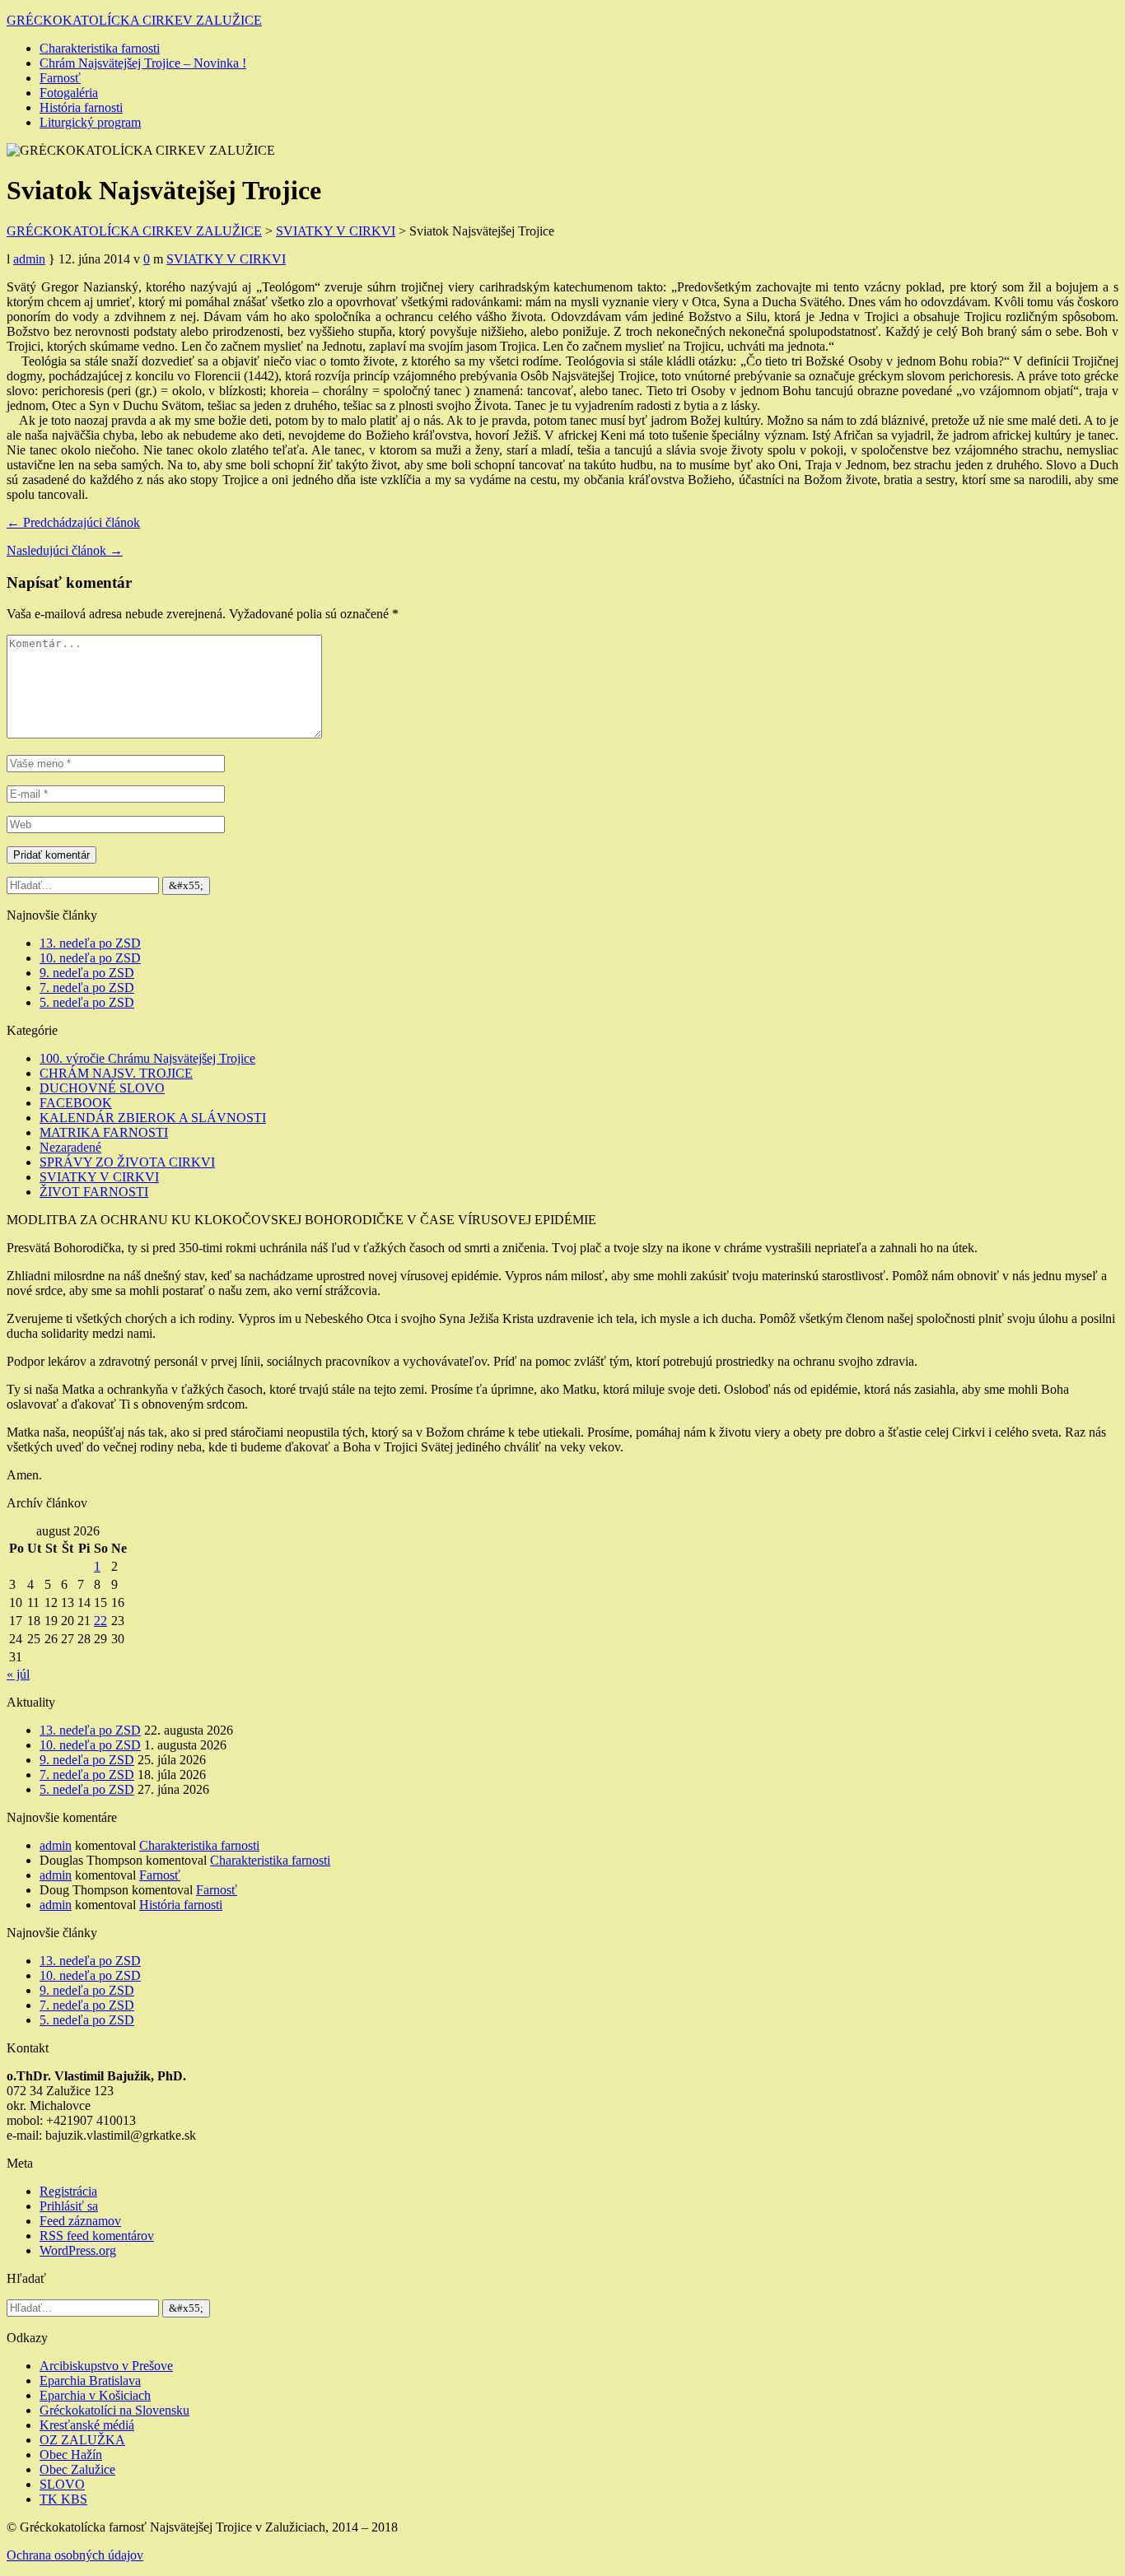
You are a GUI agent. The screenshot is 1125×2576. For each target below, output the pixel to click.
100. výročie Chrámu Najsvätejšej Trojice (147, 1058)
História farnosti (81, 107)
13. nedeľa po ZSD (90, 943)
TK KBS (63, 2499)
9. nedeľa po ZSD (87, 973)
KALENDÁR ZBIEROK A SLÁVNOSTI (153, 1118)
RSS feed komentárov (97, 2236)
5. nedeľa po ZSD (87, 1002)
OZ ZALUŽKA (82, 2440)
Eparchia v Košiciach (95, 2395)
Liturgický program (90, 122)
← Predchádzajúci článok (73, 522)
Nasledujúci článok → (65, 550)
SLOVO (62, 2484)
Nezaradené (70, 1147)
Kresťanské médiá (87, 2425)
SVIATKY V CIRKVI (226, 259)
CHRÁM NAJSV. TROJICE (116, 1073)
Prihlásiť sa (69, 2206)
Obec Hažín (71, 2455)
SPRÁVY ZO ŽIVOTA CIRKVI (127, 1162)
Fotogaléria (69, 93)
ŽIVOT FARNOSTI (94, 1192)
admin (29, 259)
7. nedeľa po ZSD (87, 988)
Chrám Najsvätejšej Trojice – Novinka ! (143, 63)
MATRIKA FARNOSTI (104, 1132)
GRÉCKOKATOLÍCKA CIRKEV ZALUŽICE (134, 20)
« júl (18, 1674)
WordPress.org (78, 2250)
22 (100, 1621)
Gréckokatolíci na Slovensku (114, 2410)
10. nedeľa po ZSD (90, 958)
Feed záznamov (80, 2221)
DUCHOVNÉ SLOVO (102, 1088)
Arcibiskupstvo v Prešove (106, 2366)
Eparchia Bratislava (90, 2380)
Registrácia (68, 2191)
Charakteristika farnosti (100, 48)
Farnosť (60, 78)
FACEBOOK (76, 1103)
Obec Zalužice (77, 2469)
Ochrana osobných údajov (75, 2555)
